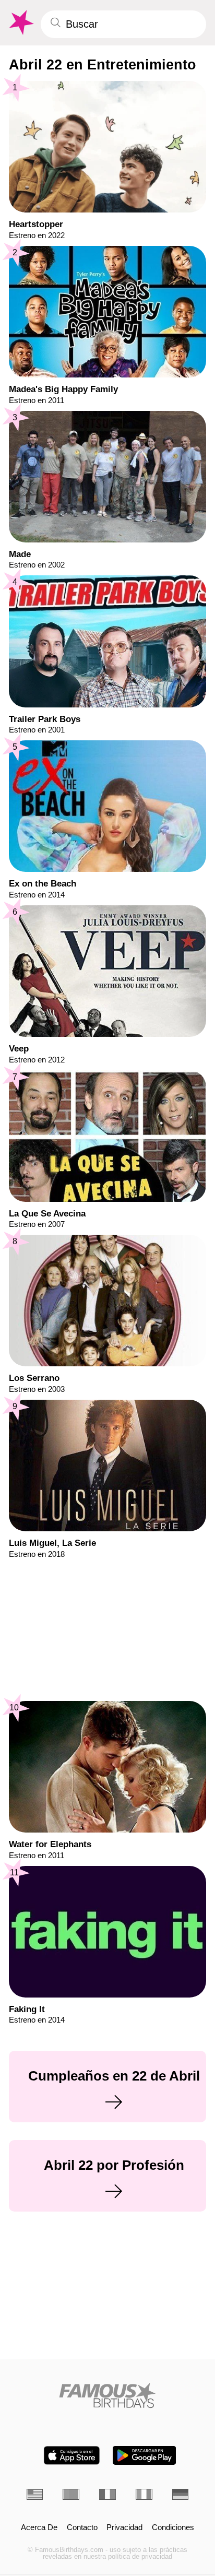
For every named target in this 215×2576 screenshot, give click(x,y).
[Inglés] (35, 2494)
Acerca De (39, 2528)
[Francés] (107, 2494)
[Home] (108, 2395)
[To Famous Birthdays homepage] (20, 23)
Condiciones (173, 2528)
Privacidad (124, 2528)
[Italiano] (144, 2494)
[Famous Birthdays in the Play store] (144, 2455)
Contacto (82, 2528)
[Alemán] (181, 2494)
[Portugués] (71, 2494)
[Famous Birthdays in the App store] (72, 2455)
